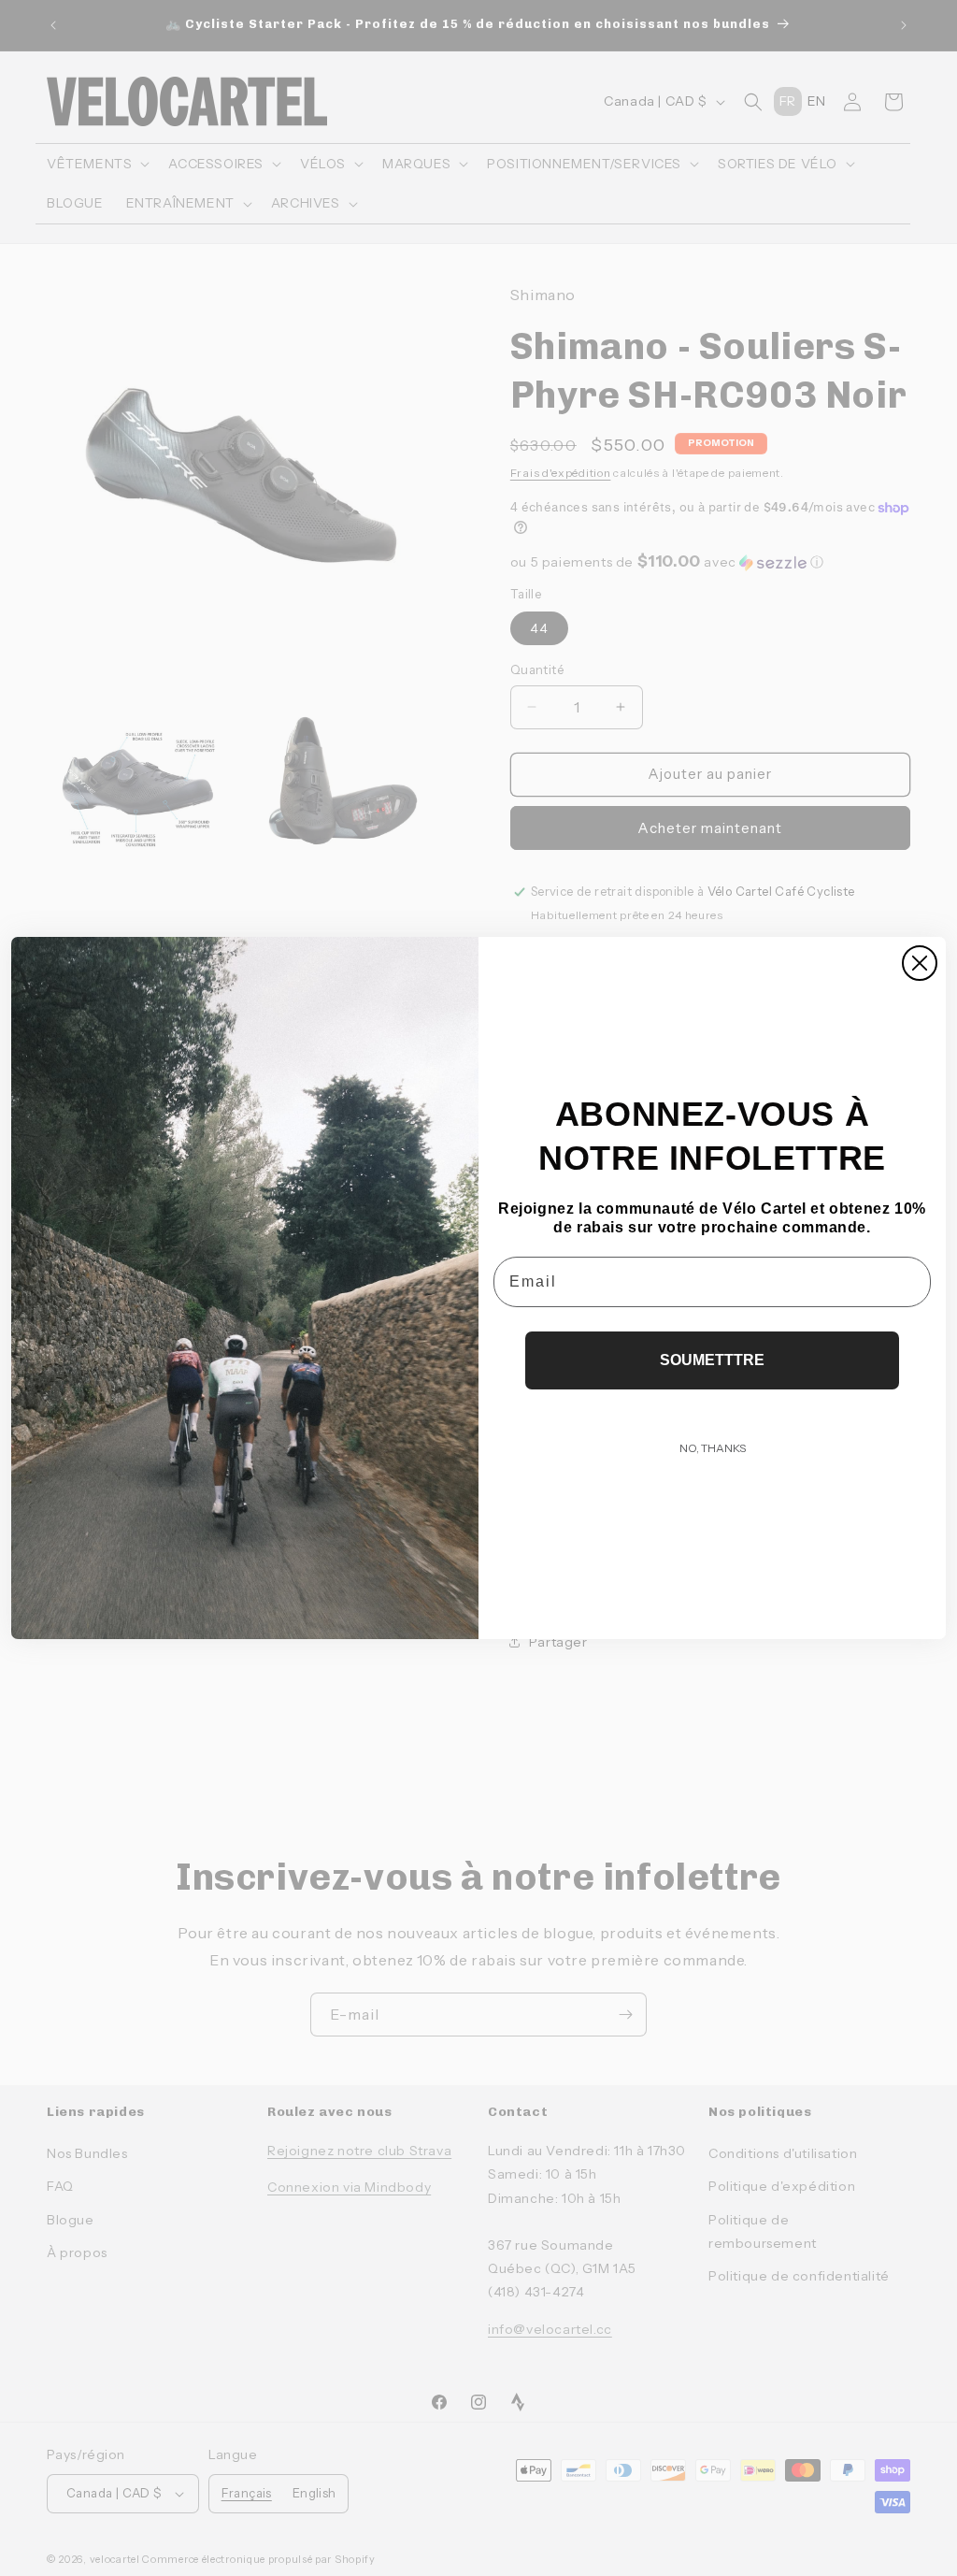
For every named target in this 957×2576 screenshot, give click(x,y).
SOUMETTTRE (712, 1360)
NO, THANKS (713, 1448)
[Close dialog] (920, 963)
